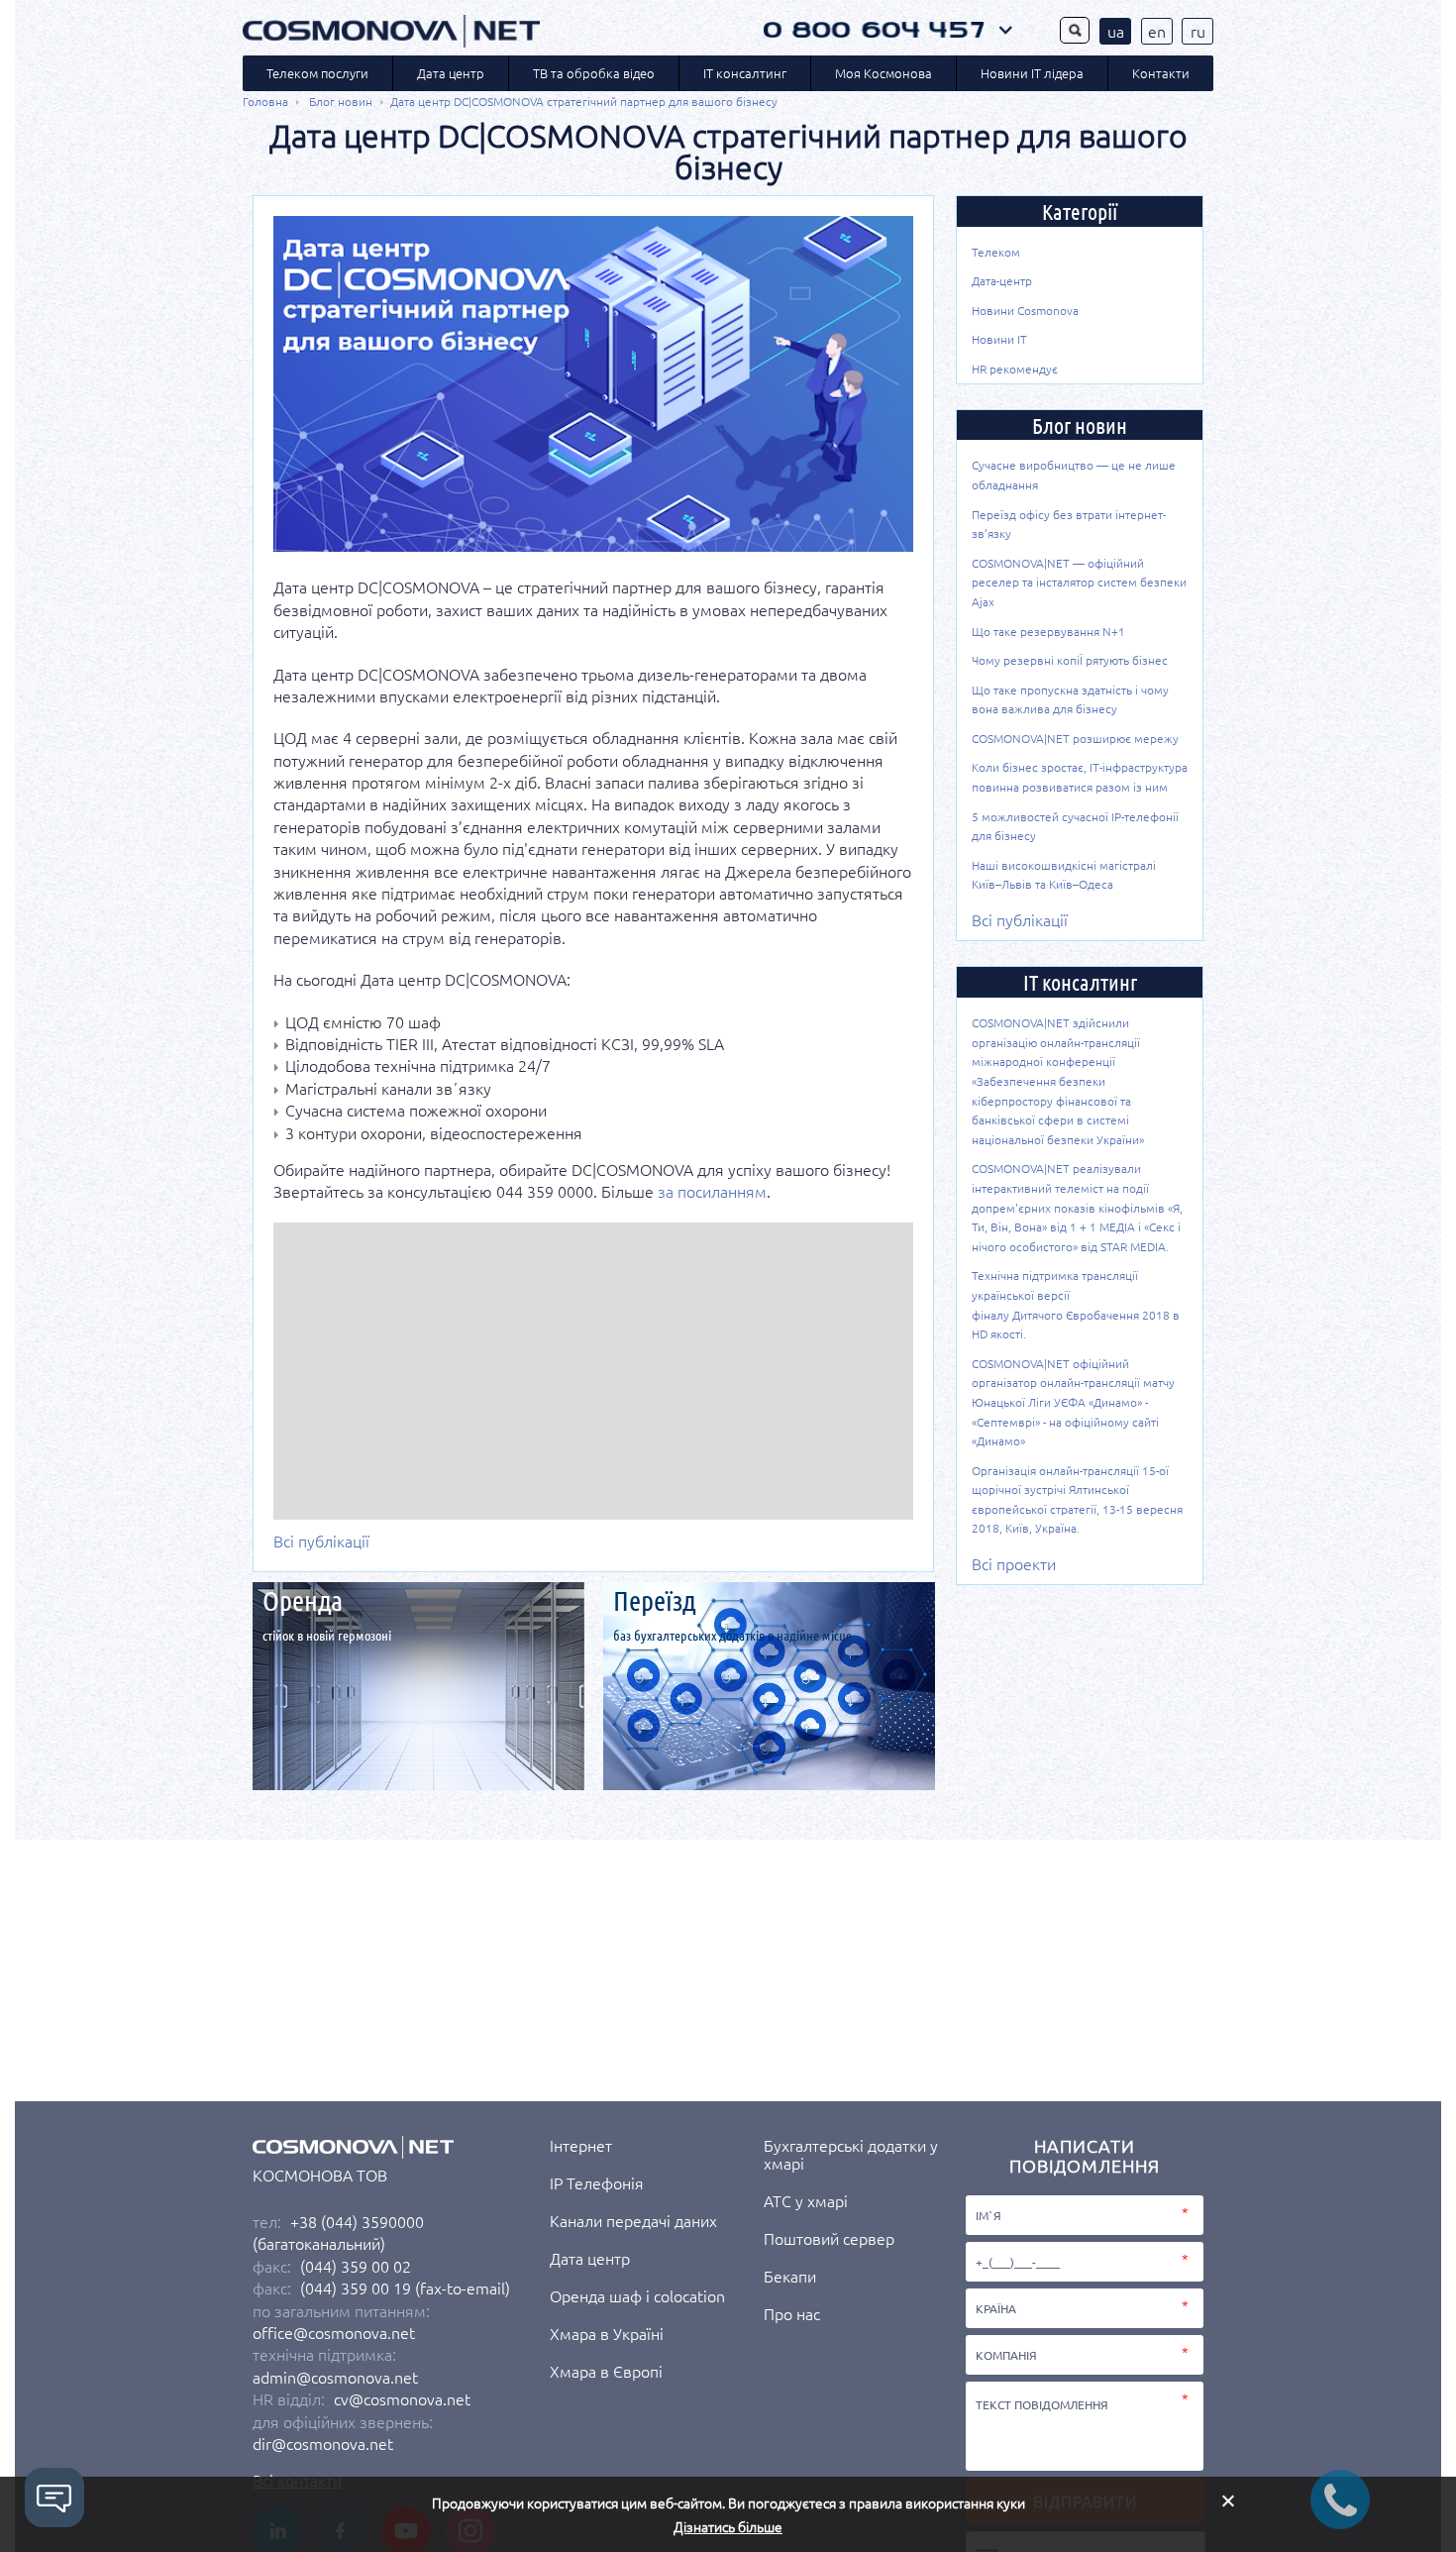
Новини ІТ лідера (1032, 73)
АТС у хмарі (806, 2200)
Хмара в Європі (606, 2371)
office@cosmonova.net (334, 2332)
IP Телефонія (597, 2182)
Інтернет (581, 2145)
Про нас (792, 2313)
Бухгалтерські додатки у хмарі (851, 2154)
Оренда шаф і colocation (637, 2295)
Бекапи (790, 2276)
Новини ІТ (999, 339)
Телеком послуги (317, 73)
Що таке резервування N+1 (1048, 631)
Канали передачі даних (633, 2220)
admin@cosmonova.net (335, 2377)
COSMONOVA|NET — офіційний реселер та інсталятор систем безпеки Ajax (1079, 582)
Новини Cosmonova (1025, 310)
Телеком (996, 252)
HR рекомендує (1015, 369)
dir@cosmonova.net (323, 2443)
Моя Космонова (884, 73)
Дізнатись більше (728, 2527)
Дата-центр (1002, 280)
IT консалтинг (745, 73)
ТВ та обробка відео (594, 73)
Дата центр (451, 73)
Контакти (1161, 73)
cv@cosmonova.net (402, 2398)
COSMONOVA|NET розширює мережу (1075, 738)
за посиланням (712, 1191)
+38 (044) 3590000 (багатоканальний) (338, 2232)
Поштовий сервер (829, 2238)
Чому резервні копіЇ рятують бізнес (1070, 660)
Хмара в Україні (607, 2333)
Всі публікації (321, 1541)
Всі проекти (1014, 1563)
